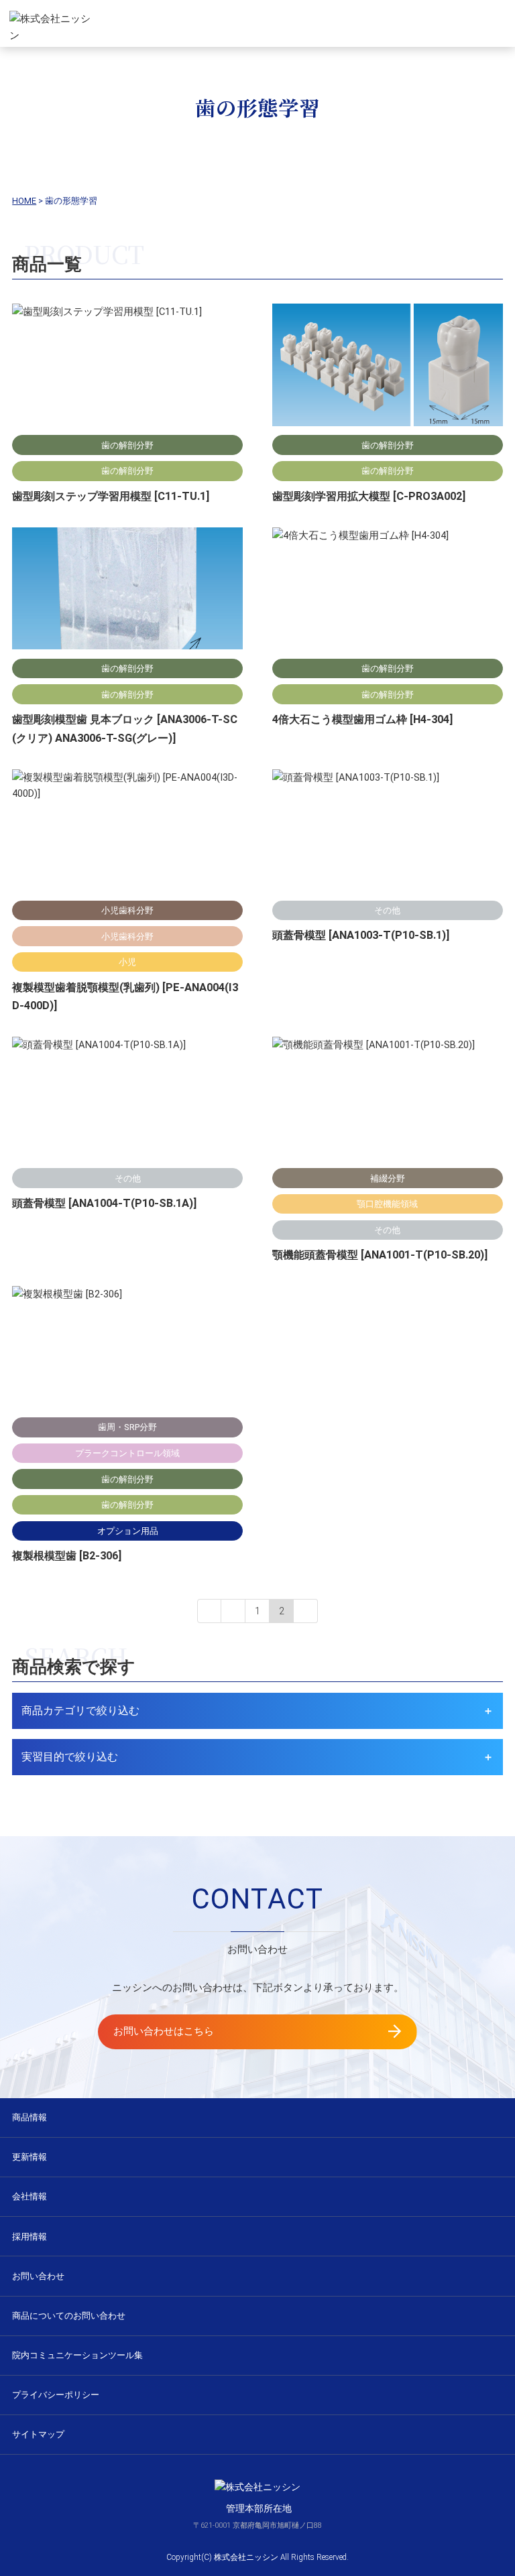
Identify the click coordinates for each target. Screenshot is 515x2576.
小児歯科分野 (127, 910)
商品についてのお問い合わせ (69, 2316)
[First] (209, 1611)
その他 (387, 910)
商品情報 (30, 2117)
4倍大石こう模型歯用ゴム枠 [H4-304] (362, 719)
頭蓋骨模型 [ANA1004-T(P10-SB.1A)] (104, 1203)
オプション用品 (128, 1531)
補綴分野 (388, 1178)
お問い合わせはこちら (164, 2031)
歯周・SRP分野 (127, 1427)
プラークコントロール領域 (127, 1453)
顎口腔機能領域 (387, 1204)
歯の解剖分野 (127, 445)
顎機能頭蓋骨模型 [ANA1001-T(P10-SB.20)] (380, 1255)
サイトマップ (38, 2434)
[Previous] (233, 1611)
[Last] (306, 1611)
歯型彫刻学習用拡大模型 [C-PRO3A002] (369, 496)
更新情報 (30, 2157)
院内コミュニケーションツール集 (77, 2355)
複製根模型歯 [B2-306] (67, 1556)
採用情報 (30, 2237)
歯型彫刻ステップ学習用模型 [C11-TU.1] (111, 496)
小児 (127, 962)
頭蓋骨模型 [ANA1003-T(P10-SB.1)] (361, 935)
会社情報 (30, 2196)
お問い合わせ (38, 2276)
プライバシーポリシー (56, 2395)
